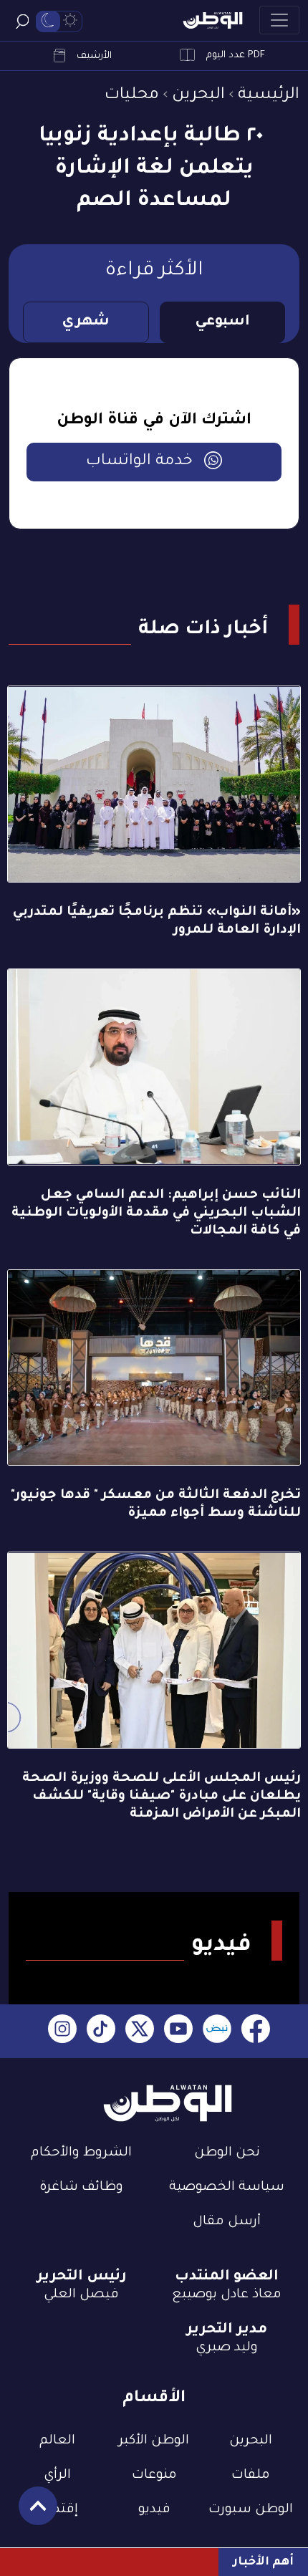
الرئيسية (269, 96)
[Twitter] (140, 2031)
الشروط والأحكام (81, 2153)
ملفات (251, 2476)
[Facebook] (256, 2031)
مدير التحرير (227, 2330)
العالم (57, 2441)
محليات (132, 96)
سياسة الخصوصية (227, 2188)
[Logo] (213, 20)
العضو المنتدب (227, 2277)
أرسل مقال (227, 2222)
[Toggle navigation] (279, 20)
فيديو (154, 2510)
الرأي (57, 2476)
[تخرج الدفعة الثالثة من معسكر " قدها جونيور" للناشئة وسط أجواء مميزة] (154, 1368)
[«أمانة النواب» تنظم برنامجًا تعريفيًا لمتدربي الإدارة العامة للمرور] (154, 784)
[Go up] (30, 2513)
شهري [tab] (86, 322)
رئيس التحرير (82, 2277)
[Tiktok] (101, 2031)
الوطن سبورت (251, 2510)
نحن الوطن (227, 2153)
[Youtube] (178, 2031)
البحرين (198, 96)
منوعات (154, 2476)
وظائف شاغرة (81, 2188)
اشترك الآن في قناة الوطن (154, 421)
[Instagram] (62, 2031)
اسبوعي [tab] (222, 322)
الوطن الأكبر (154, 2441)
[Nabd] (217, 2031)
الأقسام (154, 2399)
